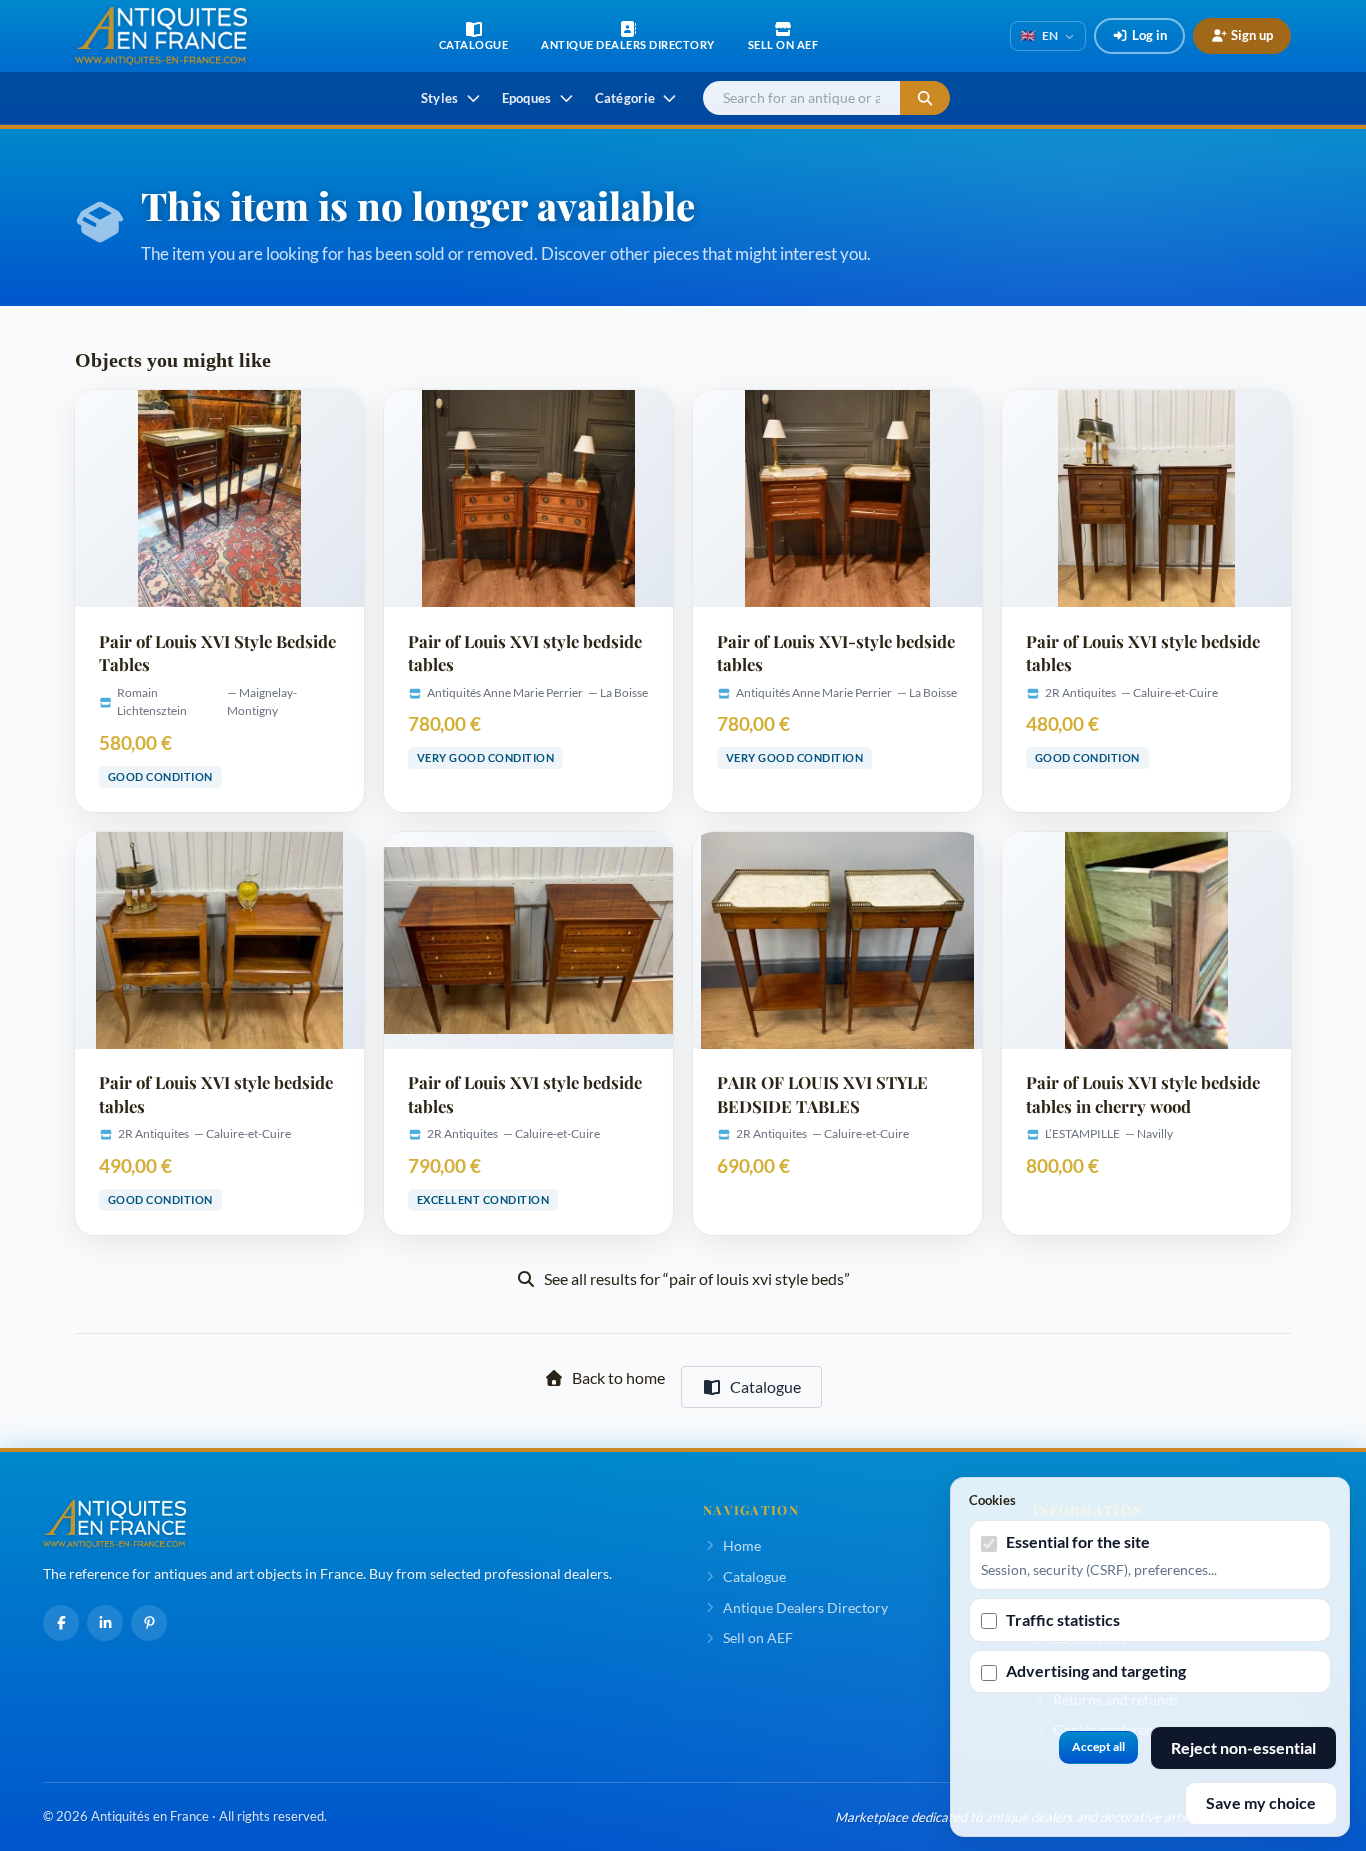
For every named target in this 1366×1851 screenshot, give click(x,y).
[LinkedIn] (105, 1623)
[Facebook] (61, 1623)
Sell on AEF (758, 1637)
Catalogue (765, 1386)
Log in (1149, 35)
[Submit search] (925, 98)
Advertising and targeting (1096, 1670)
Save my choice (1261, 1802)
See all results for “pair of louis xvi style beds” (697, 1278)
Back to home (618, 1377)
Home (742, 1545)
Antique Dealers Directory (805, 1607)
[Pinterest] (149, 1623)
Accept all (1098, 1746)
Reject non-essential (1243, 1747)
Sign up (1252, 35)
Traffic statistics (1063, 1619)
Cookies (992, 1500)
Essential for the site (1078, 1541)
